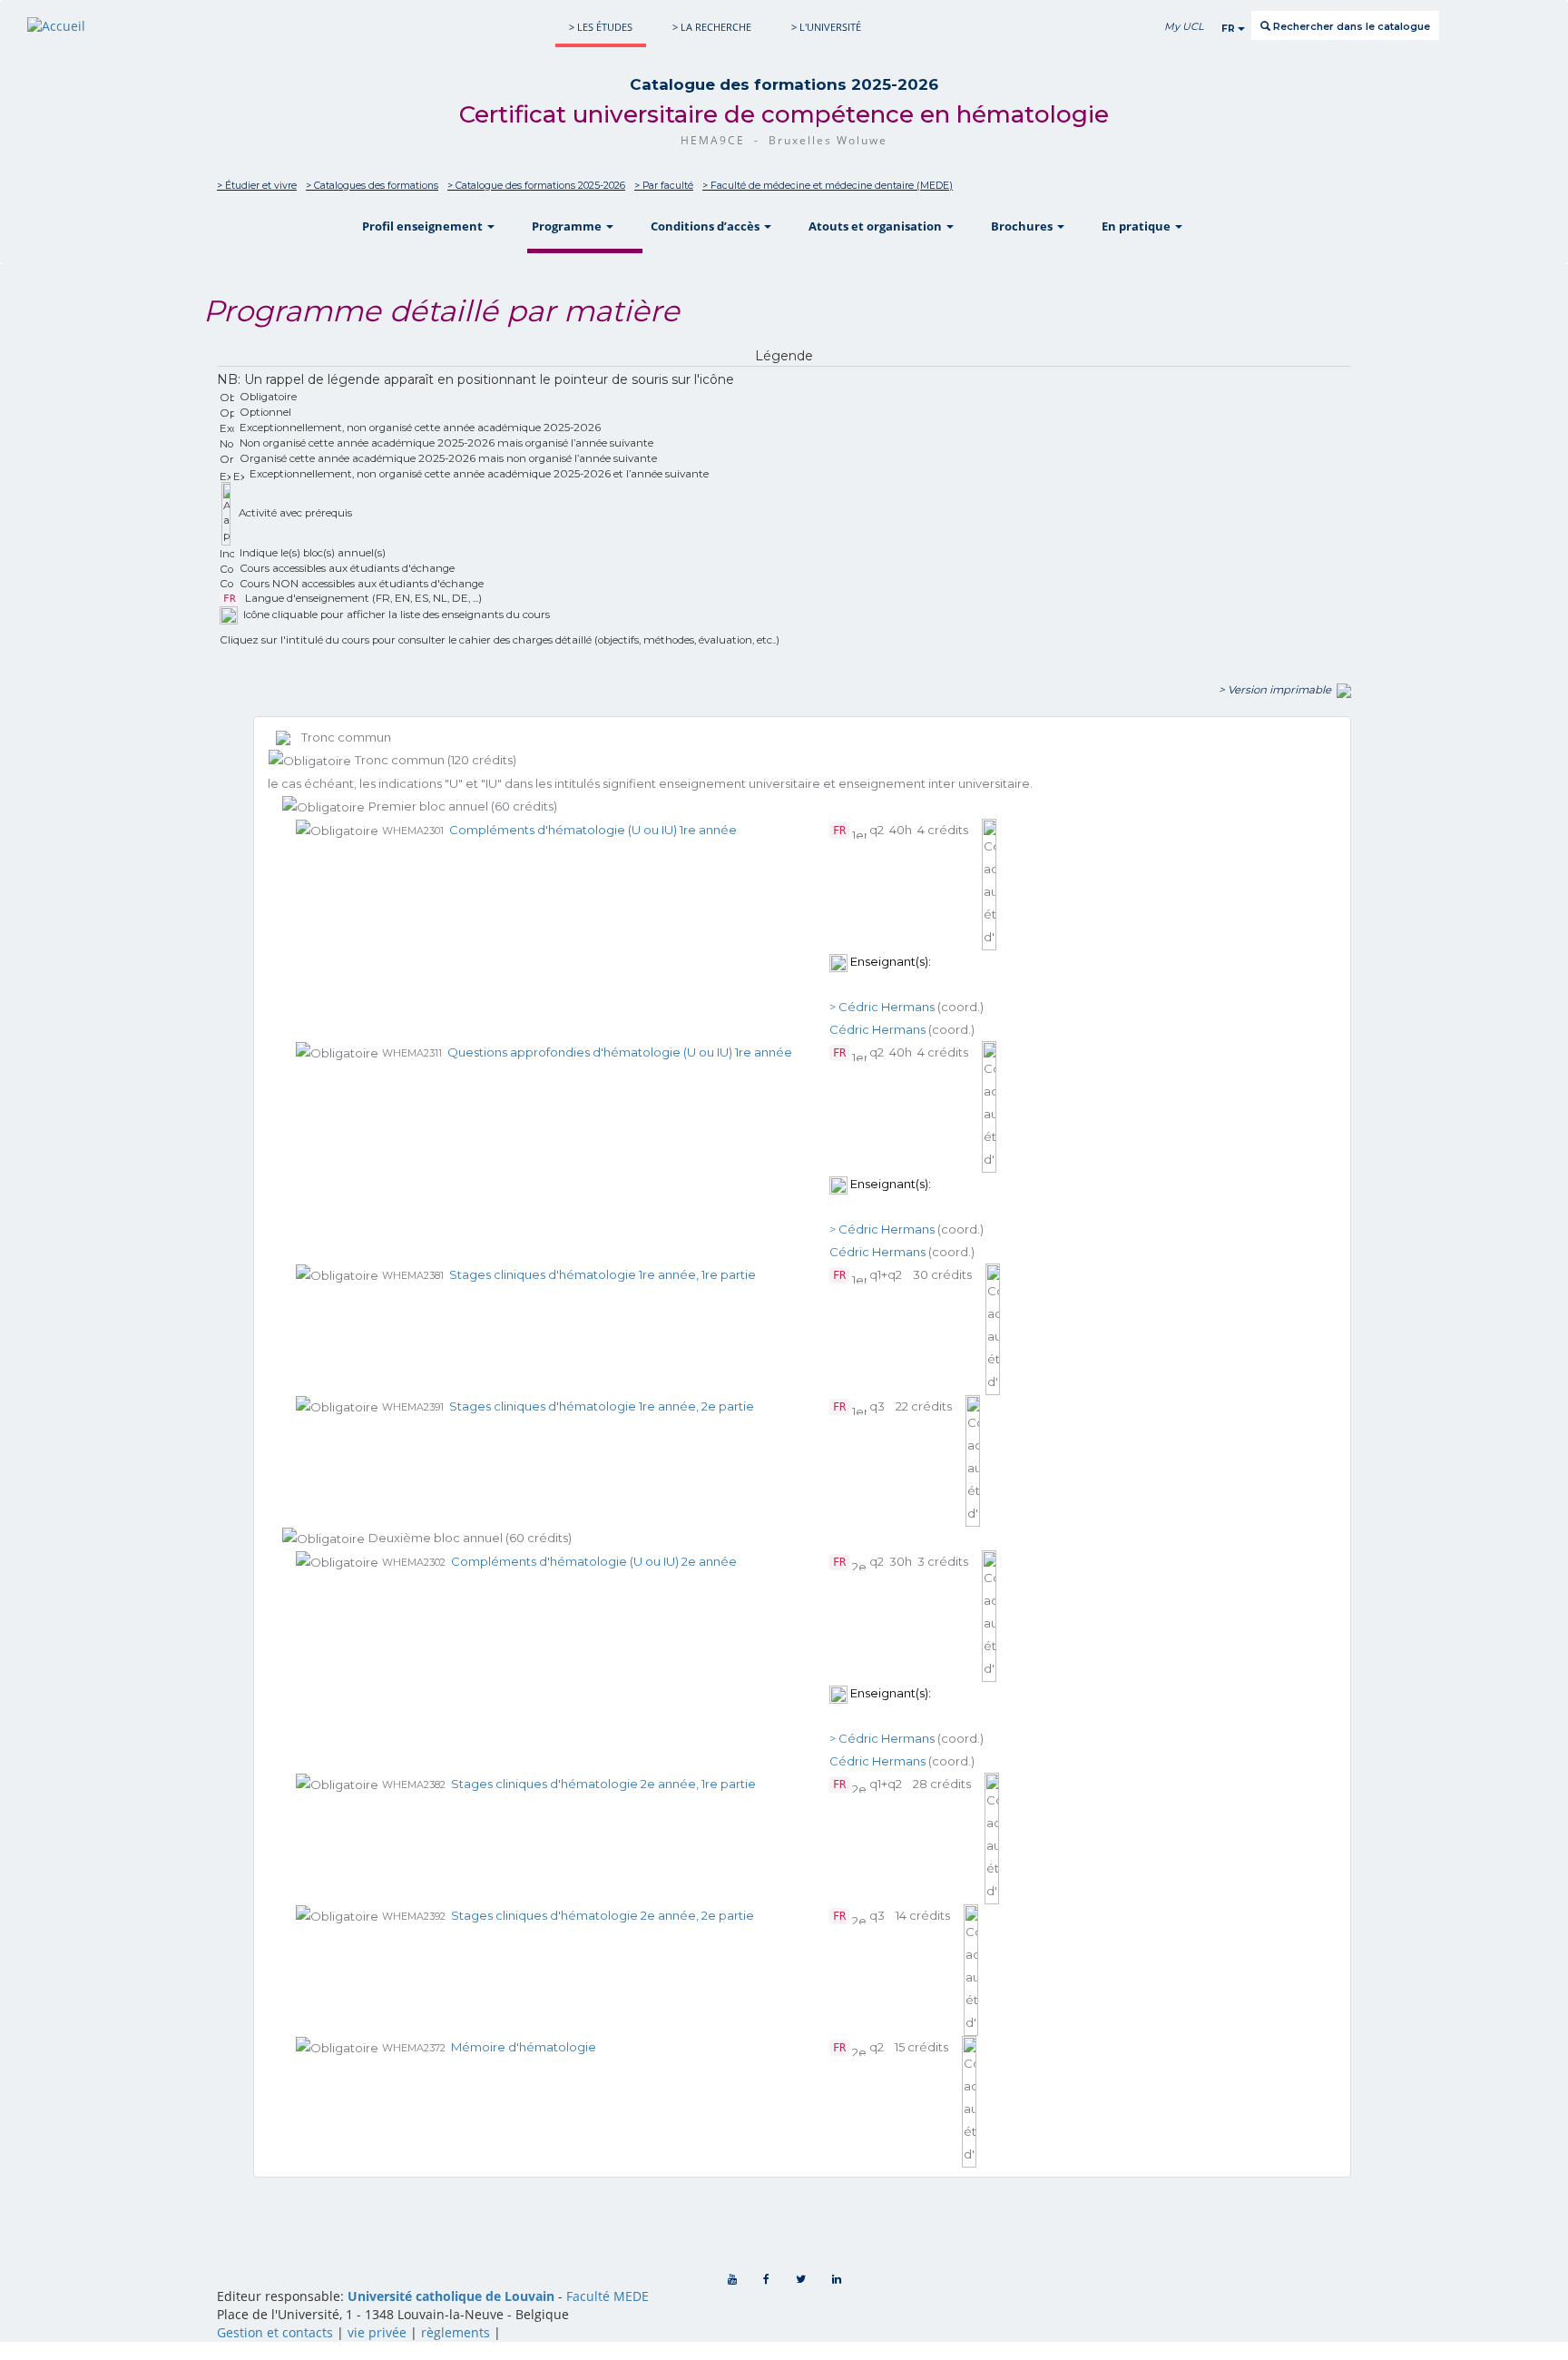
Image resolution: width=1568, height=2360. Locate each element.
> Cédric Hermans (882, 1007)
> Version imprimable (1278, 690)
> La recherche (712, 27)
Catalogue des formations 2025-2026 (784, 84)
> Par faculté (664, 186)
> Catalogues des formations (372, 186)
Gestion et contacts (275, 2332)
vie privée (377, 2332)
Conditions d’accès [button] (706, 226)
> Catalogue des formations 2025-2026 (536, 186)
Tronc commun (341, 737)
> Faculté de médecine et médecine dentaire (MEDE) (828, 186)
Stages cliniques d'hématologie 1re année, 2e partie (602, 1406)
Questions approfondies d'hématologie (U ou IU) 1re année (620, 1052)
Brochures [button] (1023, 226)
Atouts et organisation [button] (877, 226)
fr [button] (1230, 29)
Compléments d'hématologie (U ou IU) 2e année (594, 1561)
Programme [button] (568, 226)
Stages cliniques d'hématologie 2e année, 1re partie (603, 1784)
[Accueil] (56, 26)
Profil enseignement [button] (424, 226)
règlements (456, 2332)
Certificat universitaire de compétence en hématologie (784, 114)
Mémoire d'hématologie (524, 2047)
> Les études (601, 27)
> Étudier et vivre (257, 186)
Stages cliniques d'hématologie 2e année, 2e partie (603, 1915)
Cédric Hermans (877, 1029)
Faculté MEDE (608, 2296)
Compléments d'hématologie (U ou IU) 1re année (593, 830)
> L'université (826, 27)
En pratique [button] (1137, 226)
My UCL (1184, 26)
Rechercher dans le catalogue (1350, 26)
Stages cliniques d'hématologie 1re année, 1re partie (603, 1274)
